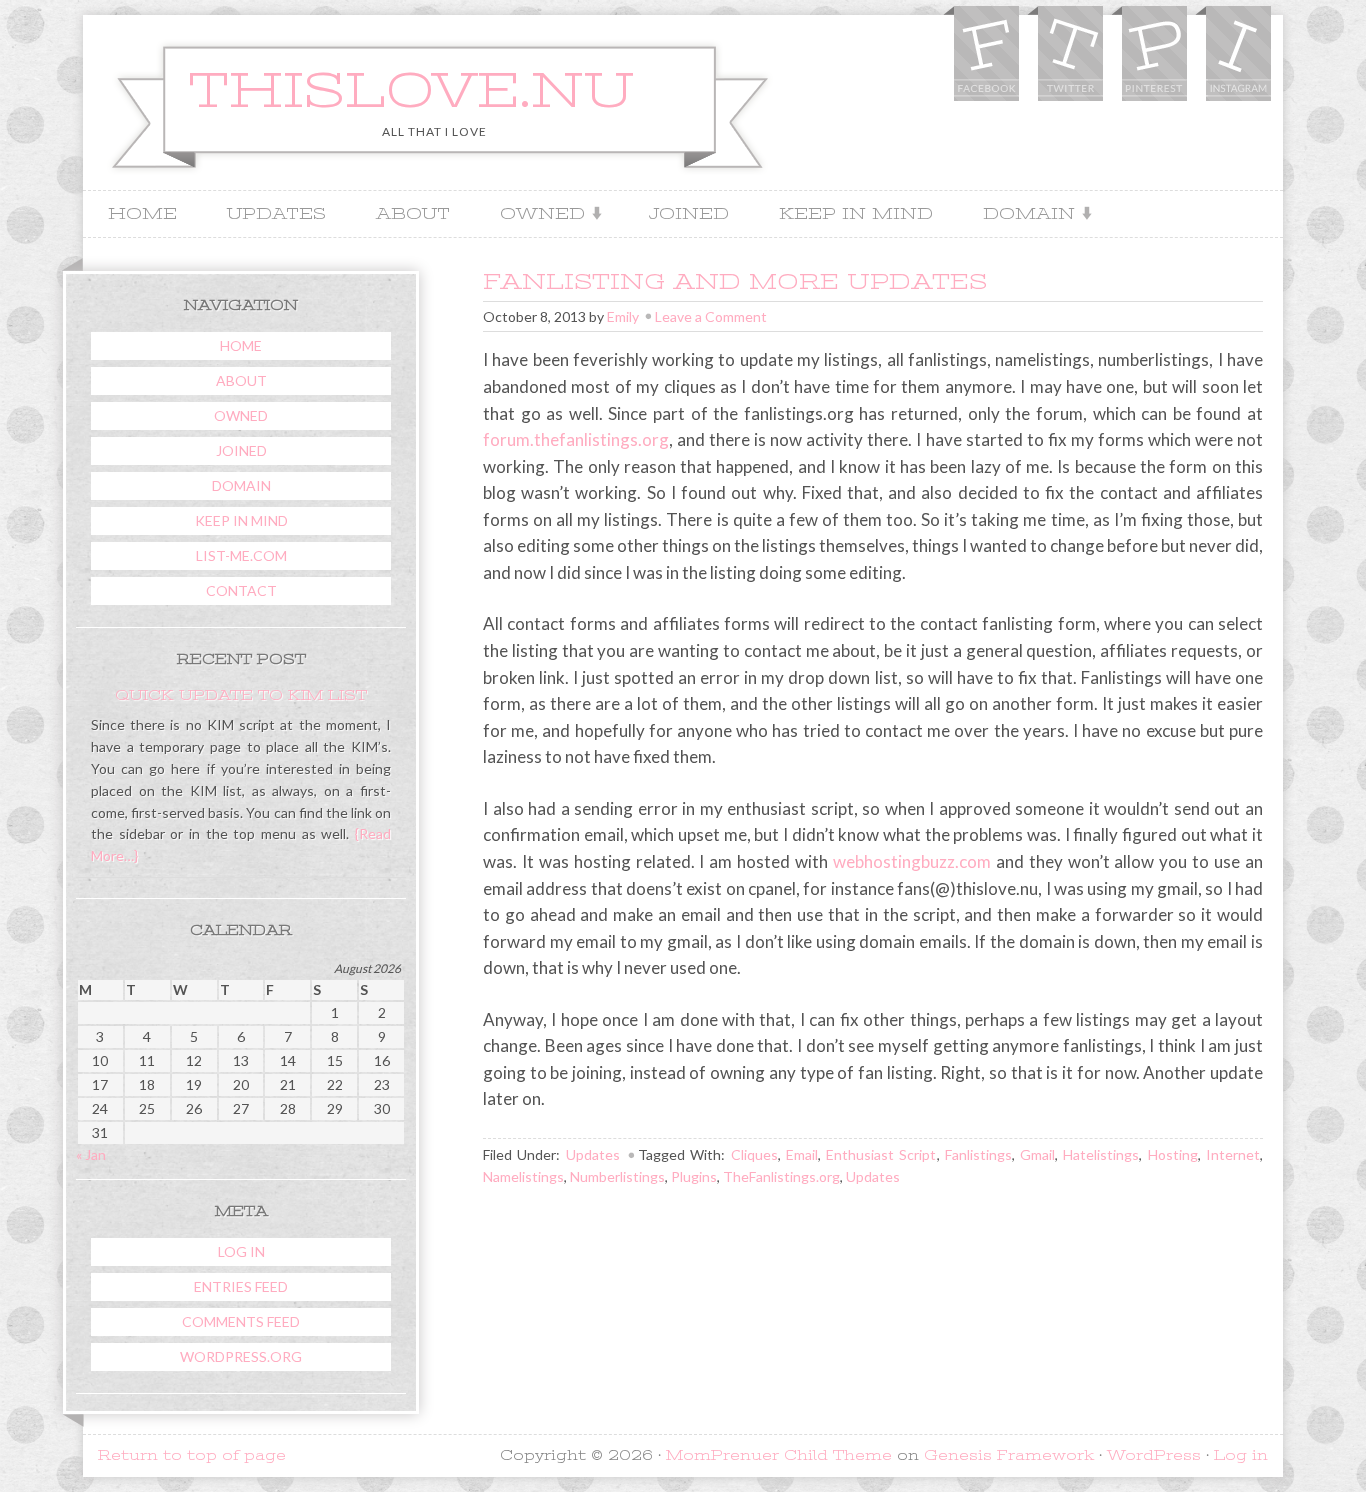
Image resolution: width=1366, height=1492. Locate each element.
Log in (241, 1251)
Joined (688, 214)
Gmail (1037, 1154)
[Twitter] (1069, 56)
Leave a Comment (711, 316)
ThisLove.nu (411, 90)
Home (142, 214)
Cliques (754, 1154)
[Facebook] (985, 56)
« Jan (91, 1154)
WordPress (1154, 1455)
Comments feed (241, 1321)
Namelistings (523, 1176)
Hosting (1173, 1154)
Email (802, 1154)
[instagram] (1237, 56)
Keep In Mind (856, 214)
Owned (535, 215)
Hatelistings (1101, 1154)
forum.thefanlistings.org (576, 439)
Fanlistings (978, 1154)
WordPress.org (241, 1356)
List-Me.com (241, 555)
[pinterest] (1153, 56)
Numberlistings (617, 1176)
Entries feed (241, 1286)
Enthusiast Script (881, 1154)
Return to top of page (192, 1455)
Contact (241, 590)
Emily (623, 316)
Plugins (694, 1176)
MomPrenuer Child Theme (779, 1455)
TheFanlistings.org (781, 1176)
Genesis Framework (1009, 1455)
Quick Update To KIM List (241, 695)
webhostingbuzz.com (912, 861)
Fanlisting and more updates (735, 281)
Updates (276, 214)
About (413, 214)
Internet (1233, 1154)
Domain (1021, 215)
